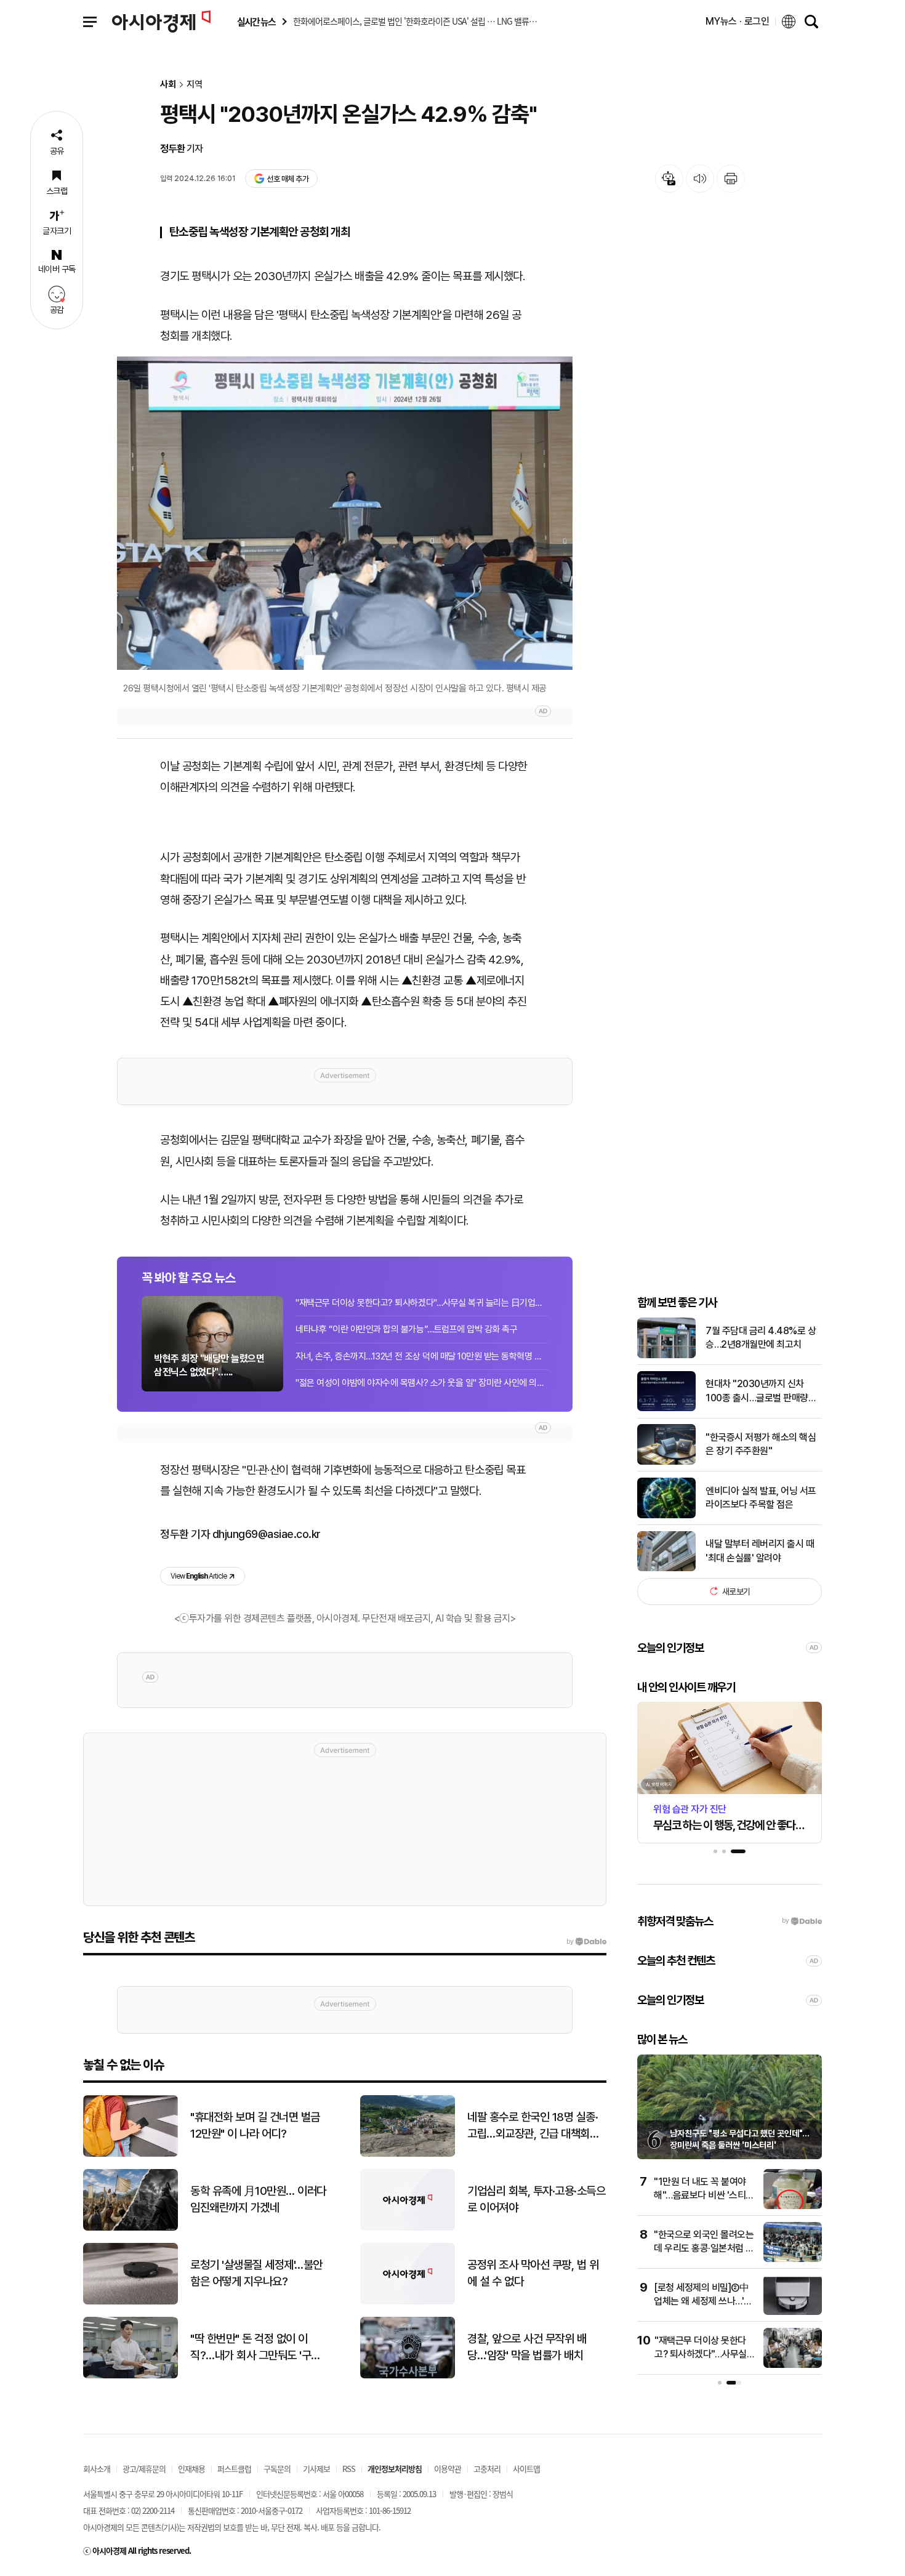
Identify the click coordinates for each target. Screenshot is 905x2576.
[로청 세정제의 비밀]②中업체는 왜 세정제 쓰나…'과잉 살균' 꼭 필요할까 (703, 2301)
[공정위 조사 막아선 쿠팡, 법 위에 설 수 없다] (408, 2302)
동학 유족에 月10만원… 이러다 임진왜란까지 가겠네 (258, 2199)
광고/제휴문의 (144, 2469)
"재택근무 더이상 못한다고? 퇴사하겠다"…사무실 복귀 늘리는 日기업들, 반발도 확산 (422, 1303)
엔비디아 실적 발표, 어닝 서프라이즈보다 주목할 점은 (761, 1498)
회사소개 (97, 2469)
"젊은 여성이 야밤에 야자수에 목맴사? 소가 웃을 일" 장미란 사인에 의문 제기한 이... (422, 1383)
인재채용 (191, 2469)
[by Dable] (586, 1942)
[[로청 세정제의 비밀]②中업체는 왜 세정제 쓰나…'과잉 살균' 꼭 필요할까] (793, 2312)
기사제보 (316, 2469)
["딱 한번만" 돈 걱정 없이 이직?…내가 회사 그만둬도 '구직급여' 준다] (131, 2376)
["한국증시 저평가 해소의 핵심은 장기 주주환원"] (666, 1462)
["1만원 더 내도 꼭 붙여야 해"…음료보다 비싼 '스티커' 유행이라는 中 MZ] (793, 2206)
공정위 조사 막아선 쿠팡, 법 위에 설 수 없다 (533, 2273)
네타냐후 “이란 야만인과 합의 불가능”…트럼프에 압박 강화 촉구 (406, 1329)
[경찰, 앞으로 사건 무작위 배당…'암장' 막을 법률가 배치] (408, 2376)
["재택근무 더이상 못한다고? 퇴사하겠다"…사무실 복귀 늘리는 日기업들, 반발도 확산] (793, 2365)
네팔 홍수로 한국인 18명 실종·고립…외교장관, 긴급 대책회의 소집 (533, 2126)
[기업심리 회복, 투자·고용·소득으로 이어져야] (408, 2228)
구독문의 (277, 2469)
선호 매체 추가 (288, 179)
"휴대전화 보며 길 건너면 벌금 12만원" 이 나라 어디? (255, 2125)
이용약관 (448, 2469)
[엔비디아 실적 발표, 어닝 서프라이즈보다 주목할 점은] (666, 1515)
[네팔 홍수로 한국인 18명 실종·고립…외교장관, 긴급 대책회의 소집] (408, 2154)
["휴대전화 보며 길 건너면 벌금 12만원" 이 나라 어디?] (131, 2154)
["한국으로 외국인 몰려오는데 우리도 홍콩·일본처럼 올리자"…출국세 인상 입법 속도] (793, 2259)
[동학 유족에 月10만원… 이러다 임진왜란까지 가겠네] (131, 2228)
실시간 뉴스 (256, 22)
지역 (195, 85)
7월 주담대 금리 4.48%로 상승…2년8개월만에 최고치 (761, 1338)
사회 (168, 85)
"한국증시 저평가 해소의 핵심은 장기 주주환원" (761, 1444)
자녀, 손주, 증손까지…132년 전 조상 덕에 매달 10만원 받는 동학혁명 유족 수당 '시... (422, 1356)
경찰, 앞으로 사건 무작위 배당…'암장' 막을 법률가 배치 (527, 2347)
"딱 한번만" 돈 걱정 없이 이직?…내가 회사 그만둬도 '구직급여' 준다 (255, 2348)
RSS (349, 2469)
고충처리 (487, 2469)
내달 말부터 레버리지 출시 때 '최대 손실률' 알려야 (760, 1551)
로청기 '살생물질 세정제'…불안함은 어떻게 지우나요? (256, 2273)
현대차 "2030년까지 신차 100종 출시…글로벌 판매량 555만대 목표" (757, 1391)
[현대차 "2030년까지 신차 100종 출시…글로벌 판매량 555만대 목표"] (666, 1408)
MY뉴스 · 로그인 (738, 21)
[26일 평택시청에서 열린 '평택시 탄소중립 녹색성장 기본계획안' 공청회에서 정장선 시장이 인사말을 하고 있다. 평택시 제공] (345, 513)
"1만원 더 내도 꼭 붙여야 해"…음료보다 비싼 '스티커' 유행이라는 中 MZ (700, 2196)
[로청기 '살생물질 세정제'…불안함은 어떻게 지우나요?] (131, 2302)
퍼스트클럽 (234, 2469)
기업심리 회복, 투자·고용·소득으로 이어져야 (536, 2199)
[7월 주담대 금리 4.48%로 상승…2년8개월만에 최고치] (666, 1355)
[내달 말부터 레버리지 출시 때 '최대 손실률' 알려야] (666, 1568)
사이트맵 (526, 2469)
